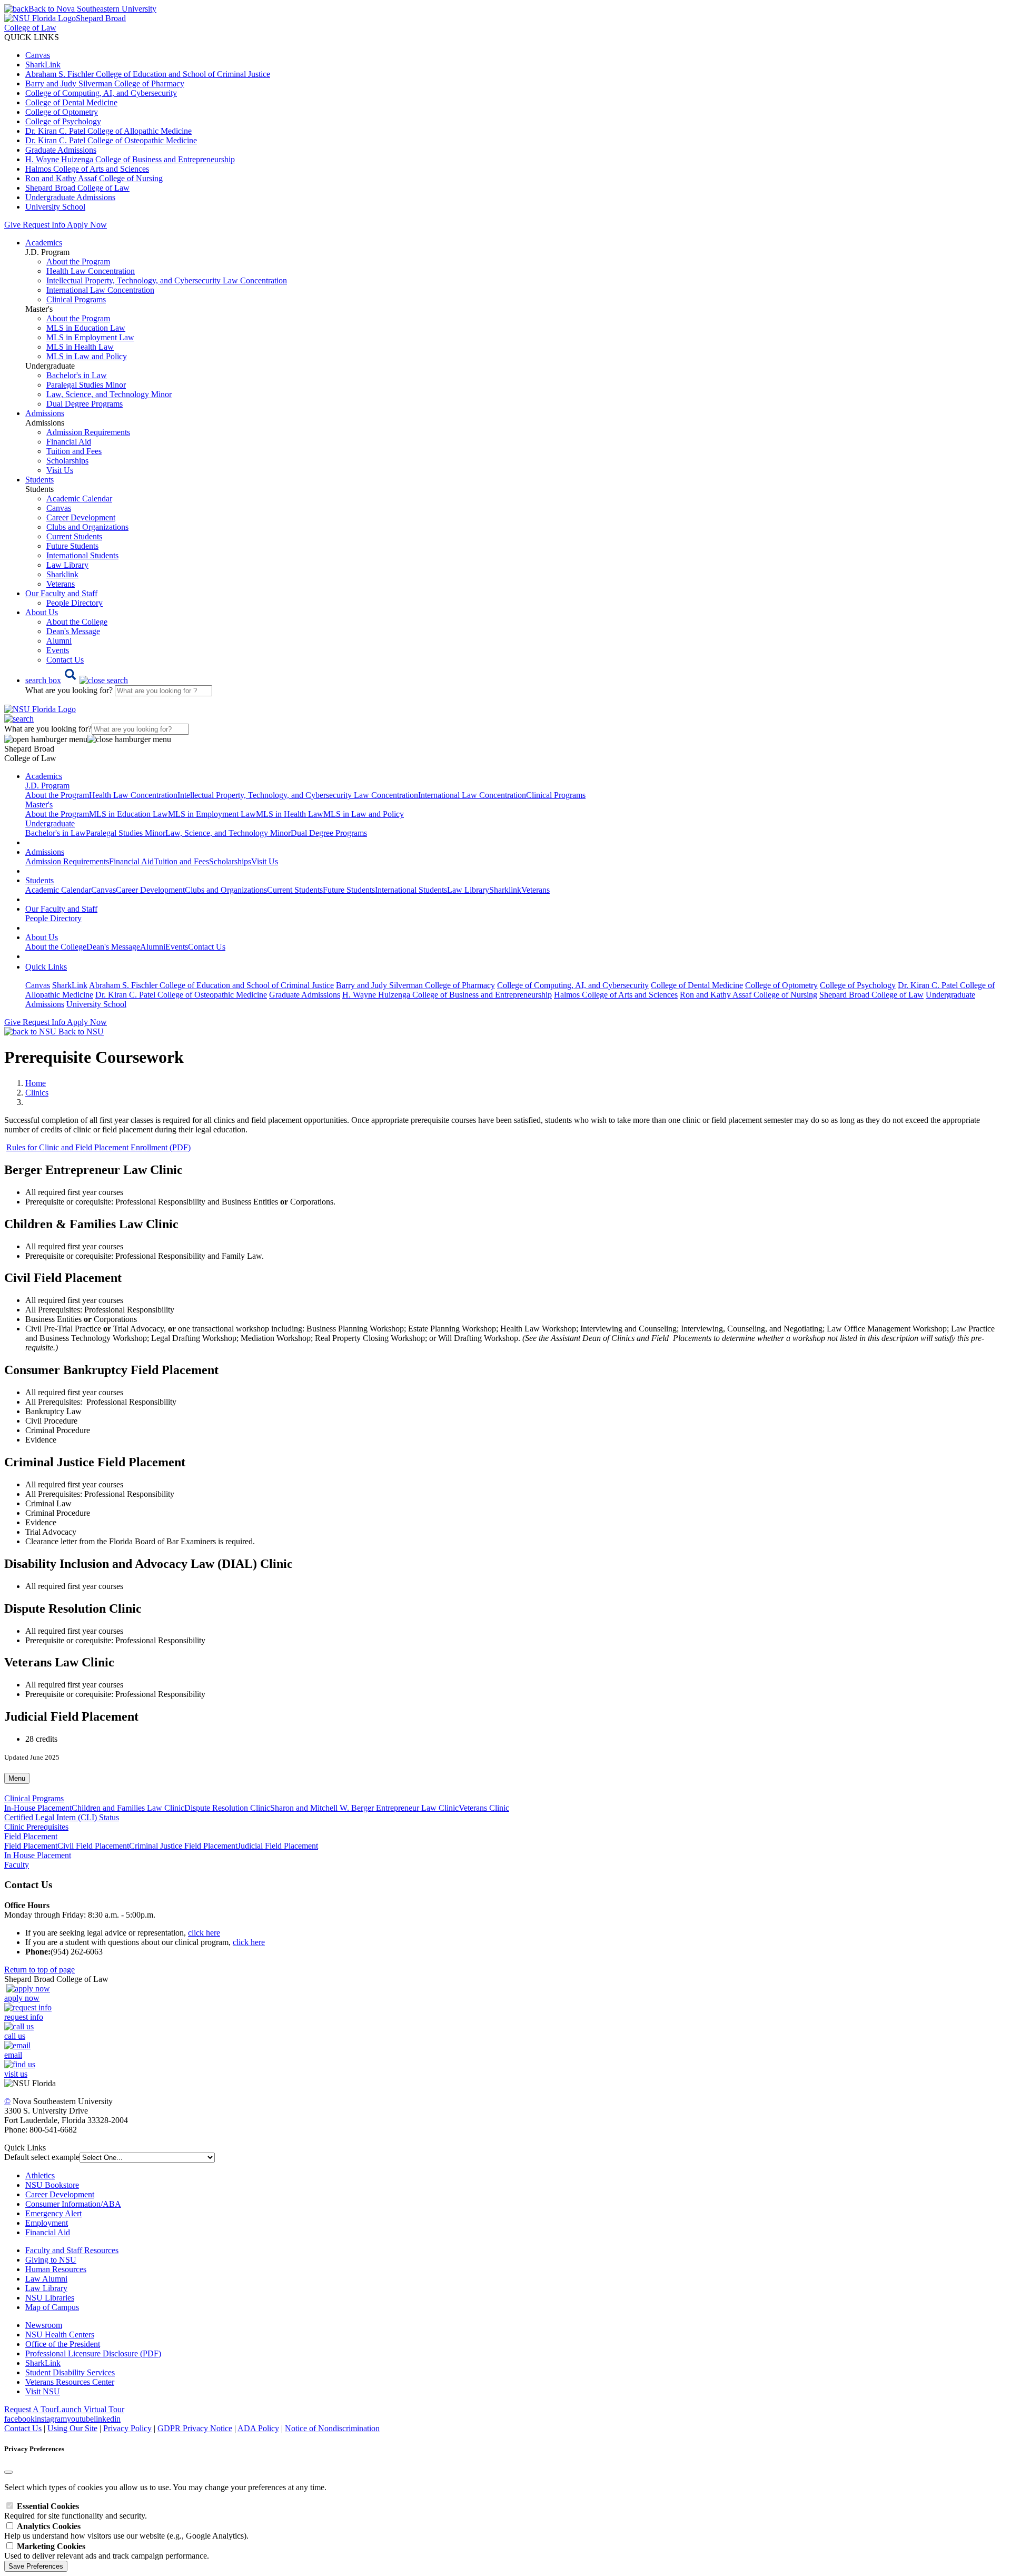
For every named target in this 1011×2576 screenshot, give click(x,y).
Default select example (42, 2157)
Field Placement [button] (31, 1836)
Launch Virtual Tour (90, 2409)
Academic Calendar (79, 499)
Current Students (74, 536)
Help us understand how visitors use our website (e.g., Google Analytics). (126, 2531)
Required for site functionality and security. (76, 2511)
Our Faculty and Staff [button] (61, 593)
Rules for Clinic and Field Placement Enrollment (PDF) (98, 1147)
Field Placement (31, 1846)
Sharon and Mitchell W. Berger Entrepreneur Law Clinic (364, 1808)
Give (12, 225)
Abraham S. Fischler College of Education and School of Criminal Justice (148, 74)
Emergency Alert (53, 2213)
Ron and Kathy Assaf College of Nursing (94, 178)
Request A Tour (30, 2409)
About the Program (78, 261)
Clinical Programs (76, 299)
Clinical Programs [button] (34, 1798)
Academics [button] (44, 243)
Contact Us (65, 660)
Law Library (67, 565)
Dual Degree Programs (85, 404)
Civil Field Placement (93, 1846)
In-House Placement (38, 1808)
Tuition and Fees (74, 451)
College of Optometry (62, 112)
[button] (77, 680)
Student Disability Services (70, 2372)
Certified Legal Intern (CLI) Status (62, 1817)
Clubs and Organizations (87, 527)
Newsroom (44, 2325)
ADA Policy (258, 2428)
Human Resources (56, 2269)
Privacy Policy (127, 2428)
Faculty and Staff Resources (72, 2250)
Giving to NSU (51, 2260)
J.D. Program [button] (47, 786)
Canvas (38, 55)
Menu (17, 1778)
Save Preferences (36, 2566)
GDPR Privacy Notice (195, 2428)
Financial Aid (69, 442)
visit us (16, 2074)
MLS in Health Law (80, 347)
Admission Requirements (88, 432)
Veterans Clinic (484, 1808)
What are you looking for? (70, 690)
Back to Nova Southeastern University (92, 9)
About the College (77, 622)
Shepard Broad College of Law (77, 188)
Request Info (44, 225)
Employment (47, 2223)
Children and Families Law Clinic (128, 1808)
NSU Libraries (50, 2298)
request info (24, 2017)
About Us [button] (42, 612)
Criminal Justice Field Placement (183, 1846)
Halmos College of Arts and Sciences (87, 169)
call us (15, 2036)
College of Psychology (63, 121)
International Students (82, 555)
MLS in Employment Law (90, 337)
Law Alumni (46, 2279)
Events (58, 650)
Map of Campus (52, 2307)
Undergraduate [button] (50, 823)
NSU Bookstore (52, 2185)
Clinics (37, 1093)
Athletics (40, 2175)
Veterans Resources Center (70, 2382)
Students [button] (39, 480)
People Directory (75, 603)
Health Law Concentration (91, 271)
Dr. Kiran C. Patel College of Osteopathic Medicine (111, 140)
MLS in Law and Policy (87, 356)
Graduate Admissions (61, 150)
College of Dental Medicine (71, 102)
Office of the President (63, 2344)
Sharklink (62, 574)
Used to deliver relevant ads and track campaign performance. (107, 2551)
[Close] (8, 2472)
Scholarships (67, 461)
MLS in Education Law (86, 328)
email (13, 2055)
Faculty (17, 1865)
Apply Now (87, 225)
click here (204, 1933)
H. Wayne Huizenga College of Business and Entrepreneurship (130, 159)
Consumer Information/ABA (73, 2204)
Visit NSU (43, 2391)
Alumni (59, 641)
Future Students (72, 546)
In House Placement (38, 1855)
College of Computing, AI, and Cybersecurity (101, 93)
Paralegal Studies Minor (86, 385)
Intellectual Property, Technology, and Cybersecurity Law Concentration (167, 280)
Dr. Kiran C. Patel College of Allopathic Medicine (108, 131)
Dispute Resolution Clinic (227, 1808)
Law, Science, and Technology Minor (109, 394)
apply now (22, 1998)
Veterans (61, 584)
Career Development (81, 517)
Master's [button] (39, 805)
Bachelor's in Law (77, 375)
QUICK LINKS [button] (32, 37)
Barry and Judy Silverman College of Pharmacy (105, 83)
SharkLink (43, 65)
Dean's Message (73, 631)
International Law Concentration (100, 290)
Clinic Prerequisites (36, 1827)
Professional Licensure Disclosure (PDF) (93, 2353)
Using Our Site (72, 2428)
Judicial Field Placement (278, 1846)
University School (55, 207)
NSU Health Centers (60, 2335)
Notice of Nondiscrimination (332, 2428)
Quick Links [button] (46, 967)
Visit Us (60, 470)
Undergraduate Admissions (70, 197)
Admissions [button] (45, 413)
